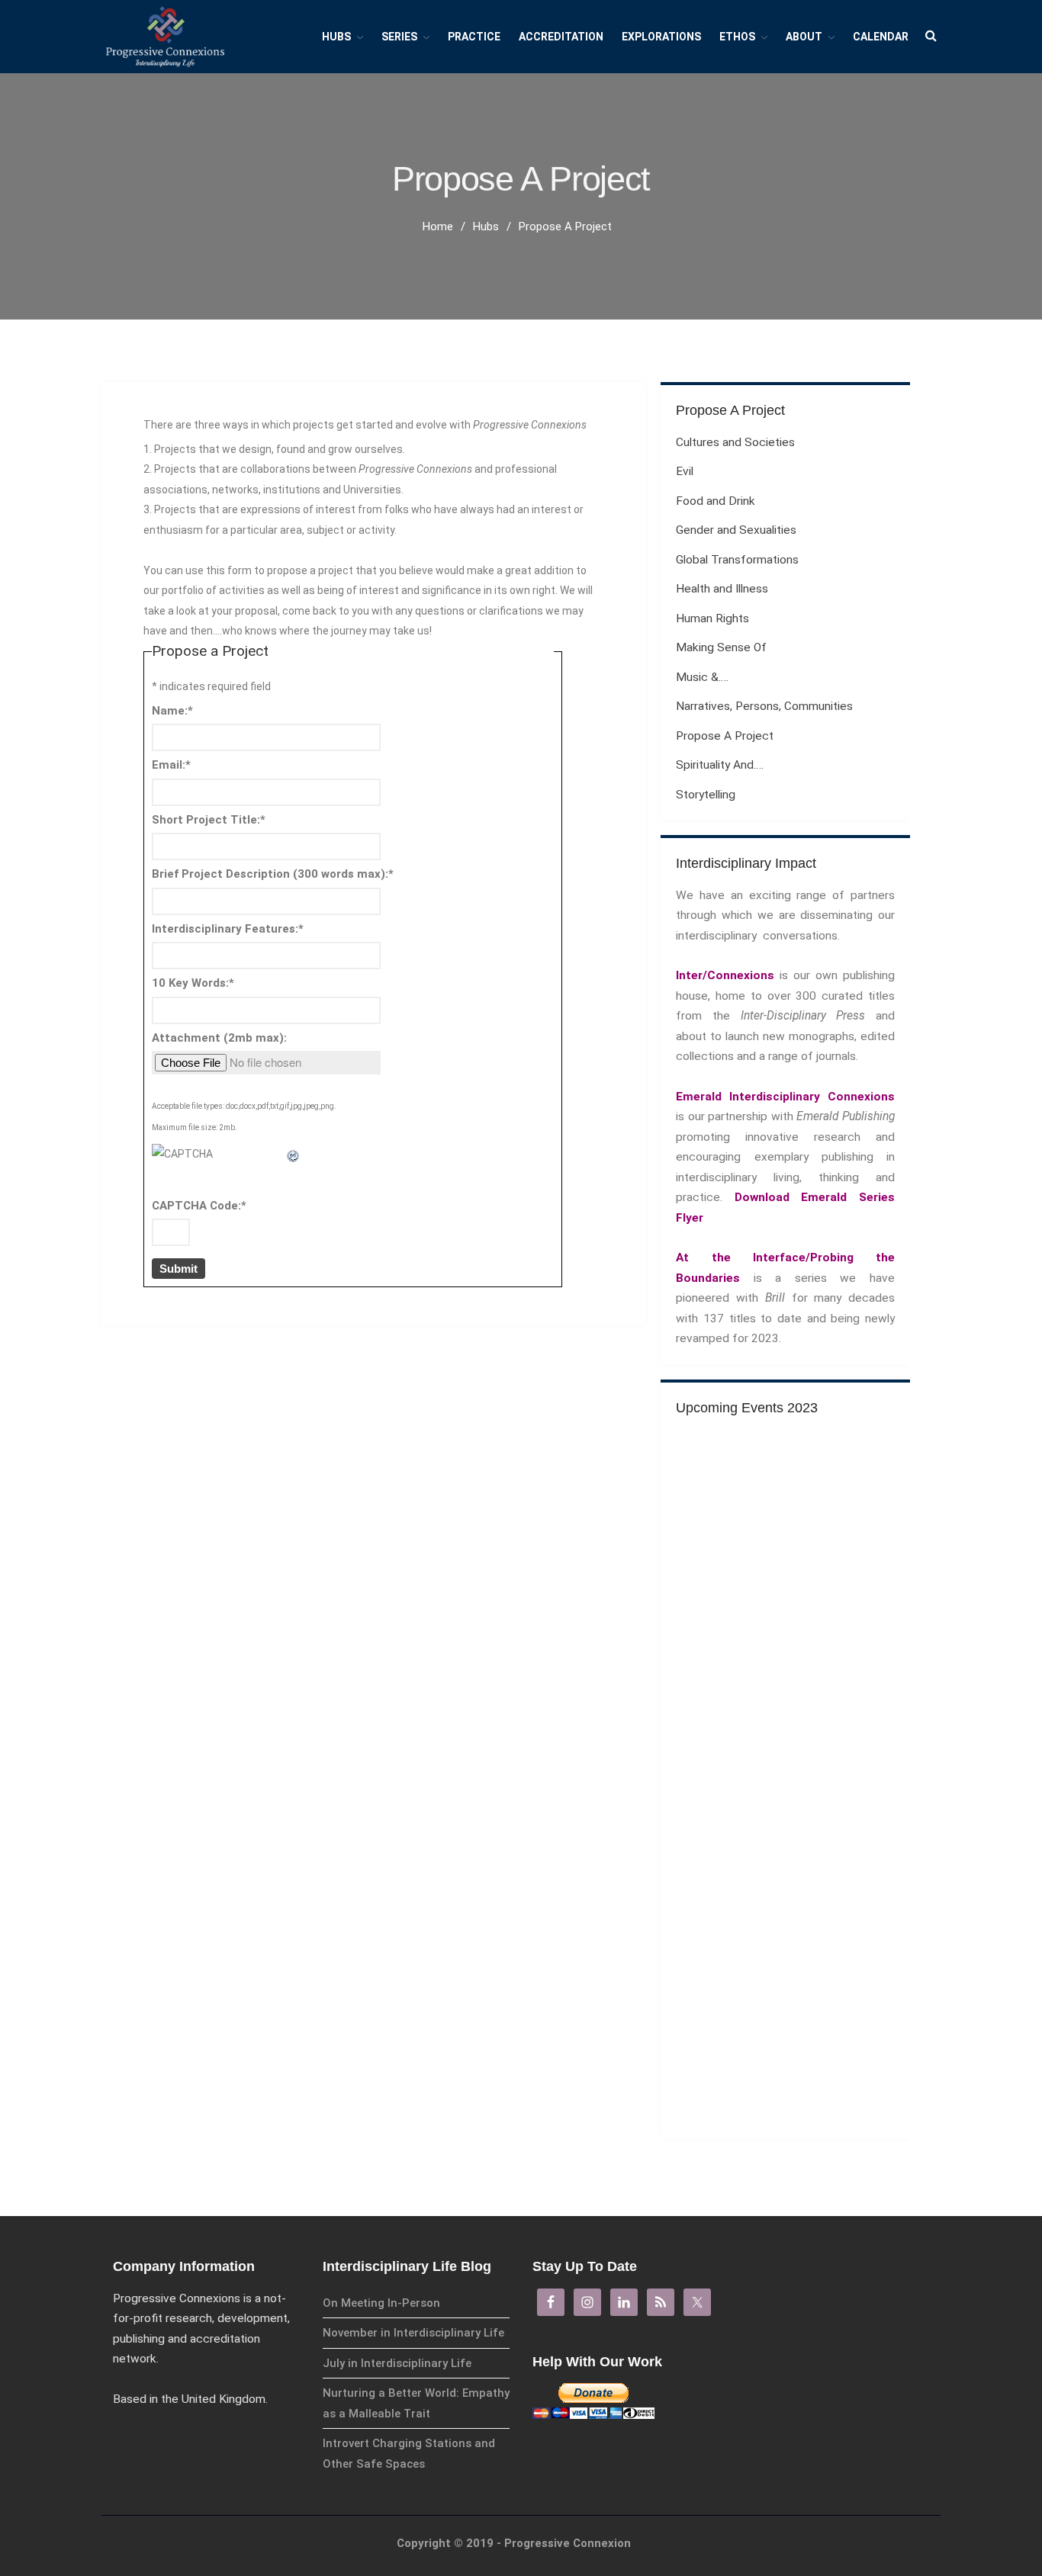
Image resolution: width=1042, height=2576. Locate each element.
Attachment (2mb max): (219, 1038)
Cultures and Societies (735, 442)
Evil (685, 471)
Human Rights (712, 618)
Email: (171, 765)
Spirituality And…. (720, 765)
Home (438, 226)
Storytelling (706, 795)
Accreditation (561, 37)
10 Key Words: (193, 983)
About (804, 37)
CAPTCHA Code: (199, 1206)
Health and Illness (722, 589)
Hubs (336, 37)
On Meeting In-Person (381, 2303)
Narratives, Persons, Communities (764, 706)
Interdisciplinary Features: (228, 929)
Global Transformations (737, 560)
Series (399, 37)
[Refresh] (294, 1154)
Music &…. (702, 677)
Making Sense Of (721, 647)
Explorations (661, 37)
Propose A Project (725, 736)
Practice (474, 37)
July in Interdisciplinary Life (397, 2363)
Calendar (881, 37)
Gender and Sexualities (736, 530)
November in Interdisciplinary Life (413, 2333)
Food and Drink (716, 501)
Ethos (737, 37)
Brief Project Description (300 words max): (273, 874)
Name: (172, 711)
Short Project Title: (209, 820)
